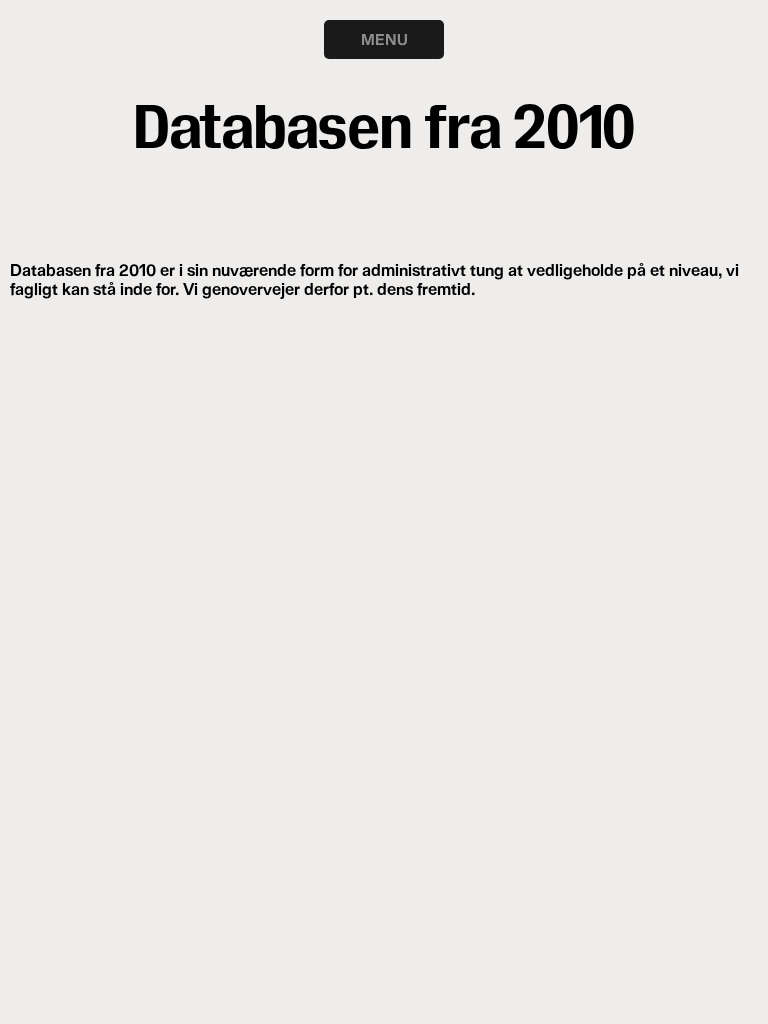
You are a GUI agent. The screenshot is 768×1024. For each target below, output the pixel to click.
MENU (384, 39)
